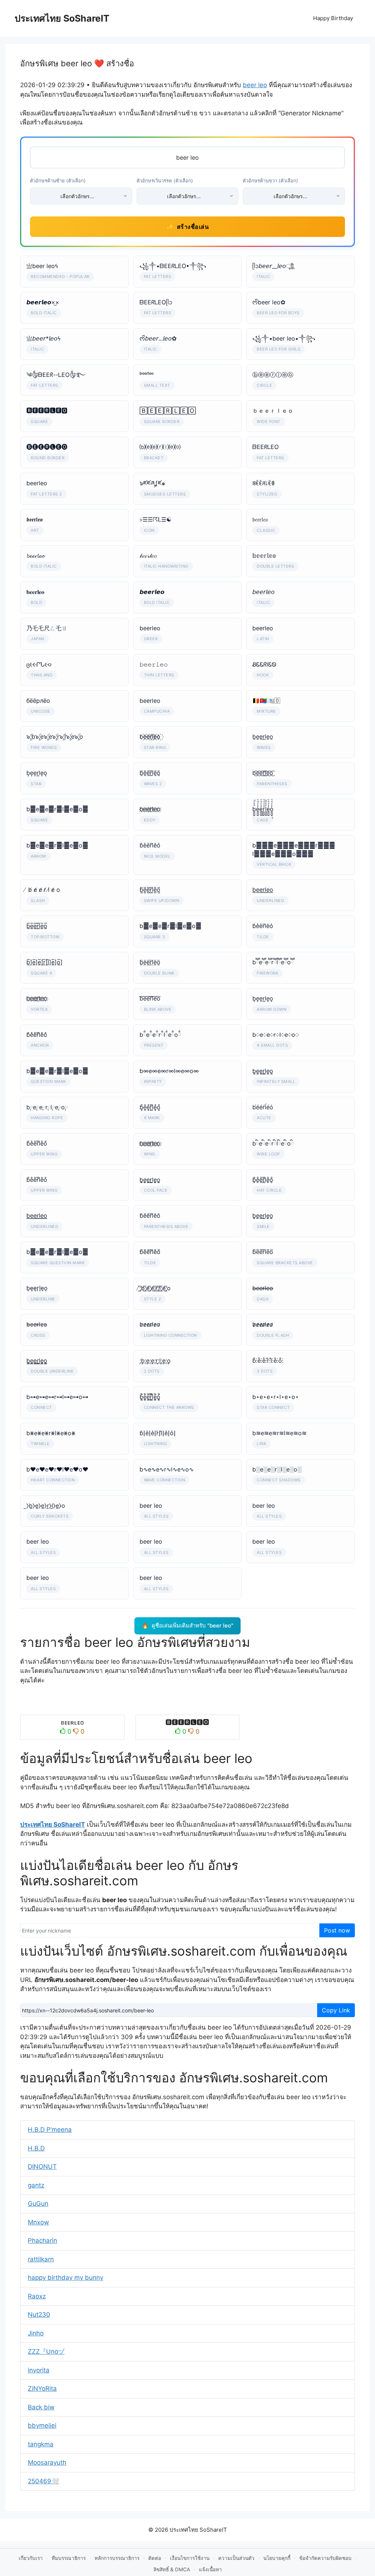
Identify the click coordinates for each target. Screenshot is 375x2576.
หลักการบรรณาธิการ (117, 2558)
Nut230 (39, 2315)
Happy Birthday (333, 18)
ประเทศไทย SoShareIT (62, 18)
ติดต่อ (155, 2558)
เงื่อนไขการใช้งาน (190, 2558)
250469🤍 (43, 2481)
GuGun (38, 2204)
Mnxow (38, 2222)
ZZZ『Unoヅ (46, 2352)
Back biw (41, 2407)
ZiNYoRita (42, 2388)
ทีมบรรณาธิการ (69, 2558)
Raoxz (37, 2296)
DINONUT (42, 2167)
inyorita (39, 2370)
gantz (36, 2185)
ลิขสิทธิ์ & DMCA (172, 2569)
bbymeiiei (42, 2425)
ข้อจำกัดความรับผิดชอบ (325, 2558)
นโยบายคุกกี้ (277, 2558)
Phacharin (42, 2241)
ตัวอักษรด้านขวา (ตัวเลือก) (270, 181)
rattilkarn (41, 2259)
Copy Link (336, 2010)
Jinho (36, 2333)
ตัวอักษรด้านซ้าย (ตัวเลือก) (58, 181)
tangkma (41, 2444)
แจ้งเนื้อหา (210, 2569)
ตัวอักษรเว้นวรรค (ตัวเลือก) (165, 181)
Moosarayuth (47, 2462)
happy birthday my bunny (66, 2278)
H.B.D (36, 2148)
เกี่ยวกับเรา (31, 2558)
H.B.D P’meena (50, 2130)
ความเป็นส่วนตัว (236, 2558)
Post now (337, 1930)
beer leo (255, 85)
